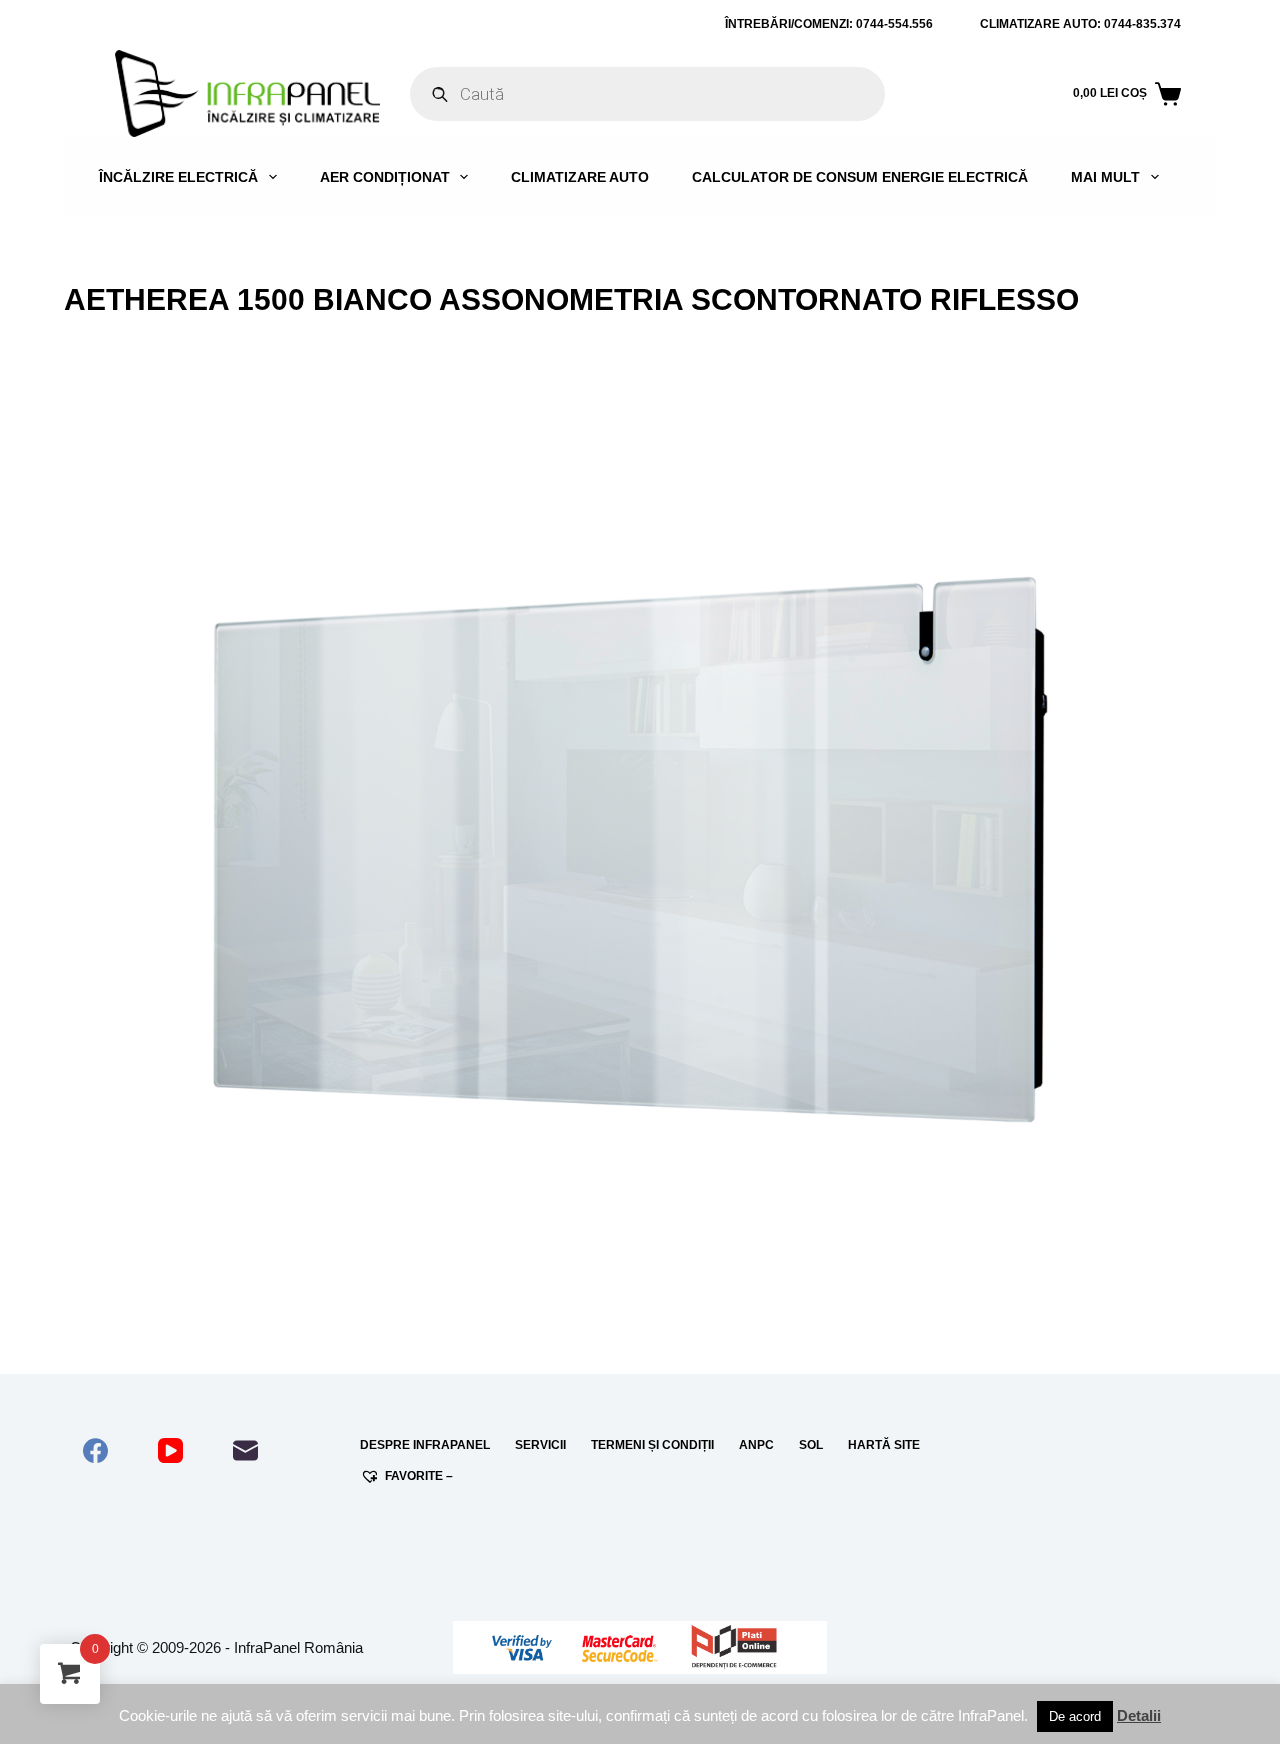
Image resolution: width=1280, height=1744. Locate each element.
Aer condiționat (385, 177)
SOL (811, 1445)
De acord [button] (1075, 1716)
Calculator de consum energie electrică (860, 177)
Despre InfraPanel (425, 1445)
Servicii (540, 1445)
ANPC (756, 1445)
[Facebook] (95, 1450)
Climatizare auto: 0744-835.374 (1080, 24)
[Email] (245, 1450)
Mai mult (1105, 177)
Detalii (1139, 1715)
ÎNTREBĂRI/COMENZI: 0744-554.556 (829, 24)
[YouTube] (170, 1450)
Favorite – (419, 1476)
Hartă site (884, 1445)
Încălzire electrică (178, 177)
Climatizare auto (580, 177)
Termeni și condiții (652, 1445)
